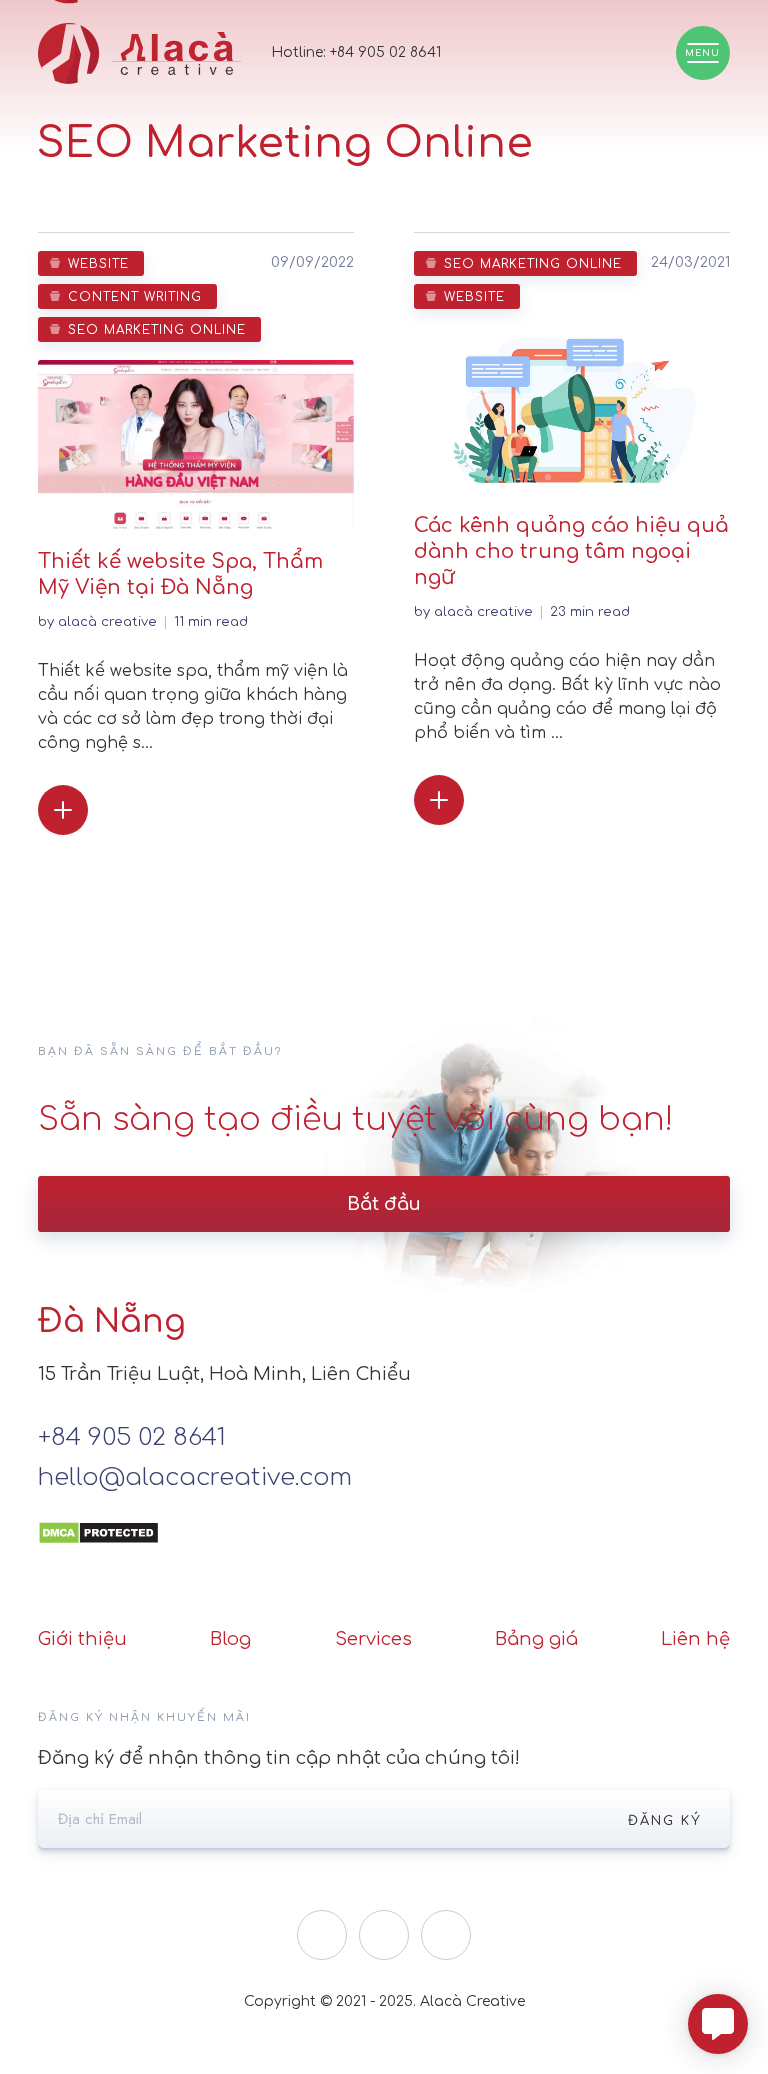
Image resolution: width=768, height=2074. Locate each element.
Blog (230, 1639)
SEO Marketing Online (157, 330)
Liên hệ (695, 1639)
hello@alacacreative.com (195, 1477)
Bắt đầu (384, 1204)
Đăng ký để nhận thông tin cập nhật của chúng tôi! (279, 1758)
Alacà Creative (107, 622)
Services (373, 1639)
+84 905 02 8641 (385, 52)
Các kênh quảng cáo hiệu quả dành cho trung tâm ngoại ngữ (571, 551)
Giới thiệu (82, 1639)
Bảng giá (536, 1639)
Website (98, 264)
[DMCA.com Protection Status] (98, 1518)
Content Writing (135, 297)
